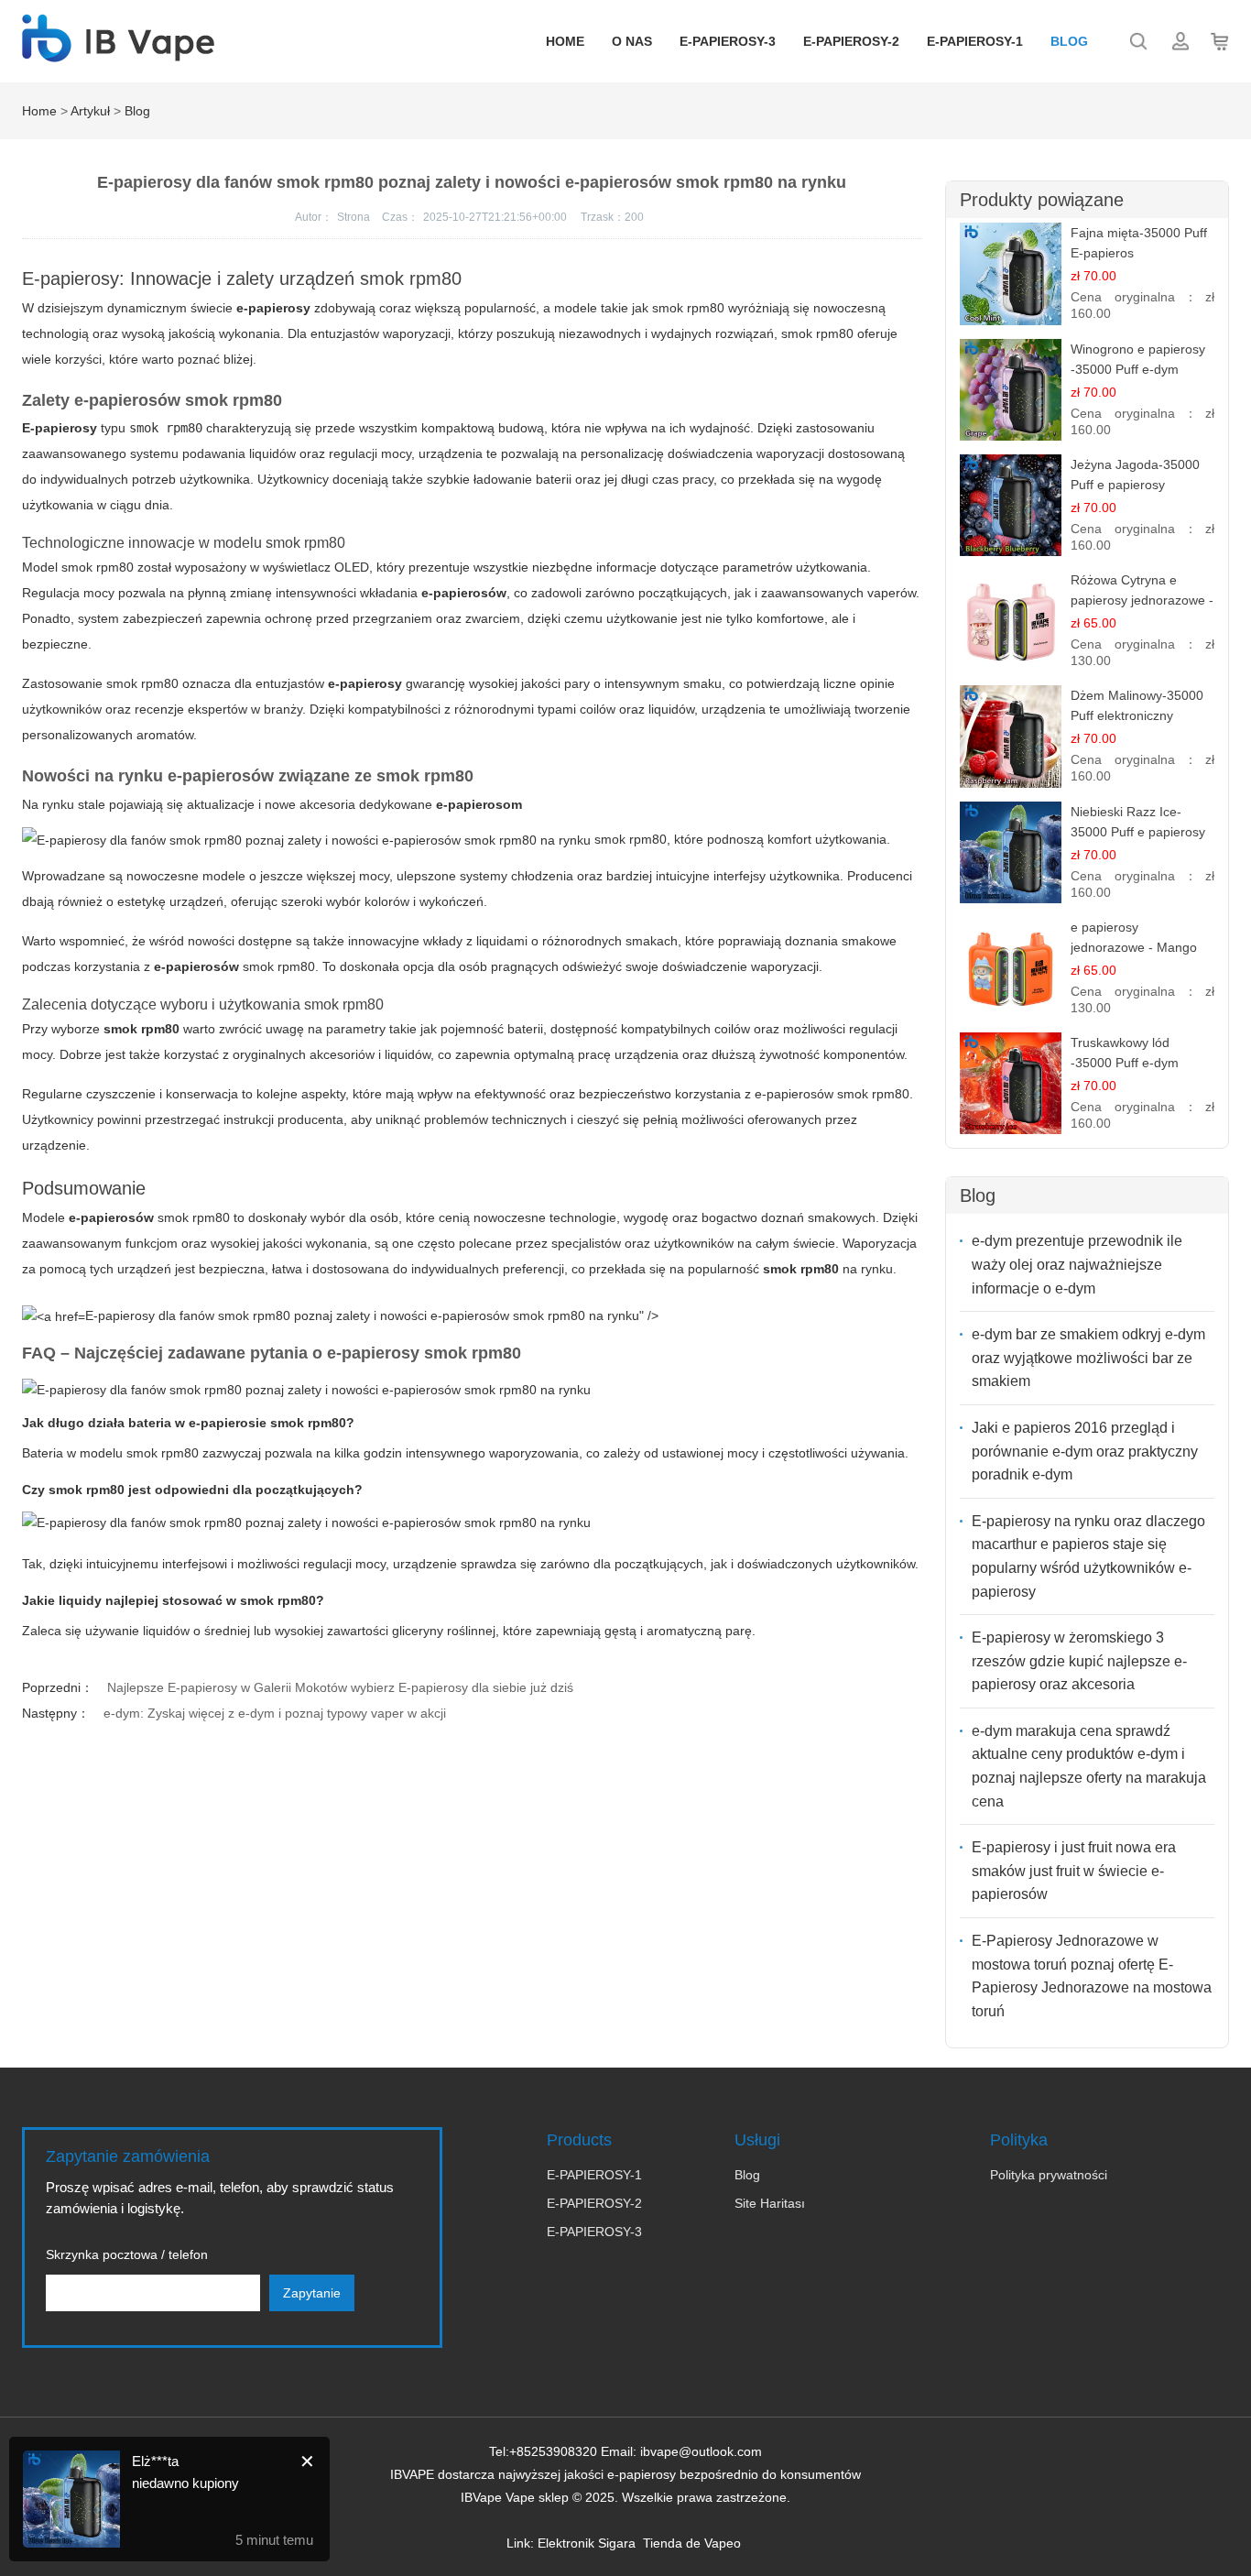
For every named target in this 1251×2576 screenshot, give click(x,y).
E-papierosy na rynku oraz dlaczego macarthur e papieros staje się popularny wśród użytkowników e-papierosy (1088, 1556)
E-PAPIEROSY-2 (851, 41)
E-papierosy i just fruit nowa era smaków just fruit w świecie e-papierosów (1074, 1871)
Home (565, 41)
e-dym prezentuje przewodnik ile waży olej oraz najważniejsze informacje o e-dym (1077, 1264)
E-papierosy (60, 428)
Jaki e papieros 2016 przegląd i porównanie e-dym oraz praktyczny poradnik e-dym (1085, 1451)
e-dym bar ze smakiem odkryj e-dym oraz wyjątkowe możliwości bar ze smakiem (1088, 1358)
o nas (632, 41)
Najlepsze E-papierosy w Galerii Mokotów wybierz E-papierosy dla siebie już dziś (340, 1687)
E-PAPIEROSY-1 (975, 41)
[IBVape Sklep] (118, 52)
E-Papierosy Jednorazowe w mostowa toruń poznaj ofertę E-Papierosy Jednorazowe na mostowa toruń (1092, 1976)
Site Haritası (770, 2203)
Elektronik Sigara (587, 2543)
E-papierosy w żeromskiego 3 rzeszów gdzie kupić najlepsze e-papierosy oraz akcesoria (1079, 1661)
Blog (1069, 41)
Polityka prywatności (1049, 2175)
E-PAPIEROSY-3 (728, 41)
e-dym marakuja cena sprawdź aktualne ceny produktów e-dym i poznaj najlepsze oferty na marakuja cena (1089, 1766)
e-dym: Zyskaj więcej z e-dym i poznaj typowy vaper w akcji (275, 1713)
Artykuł (90, 111)
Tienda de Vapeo (692, 2543)
